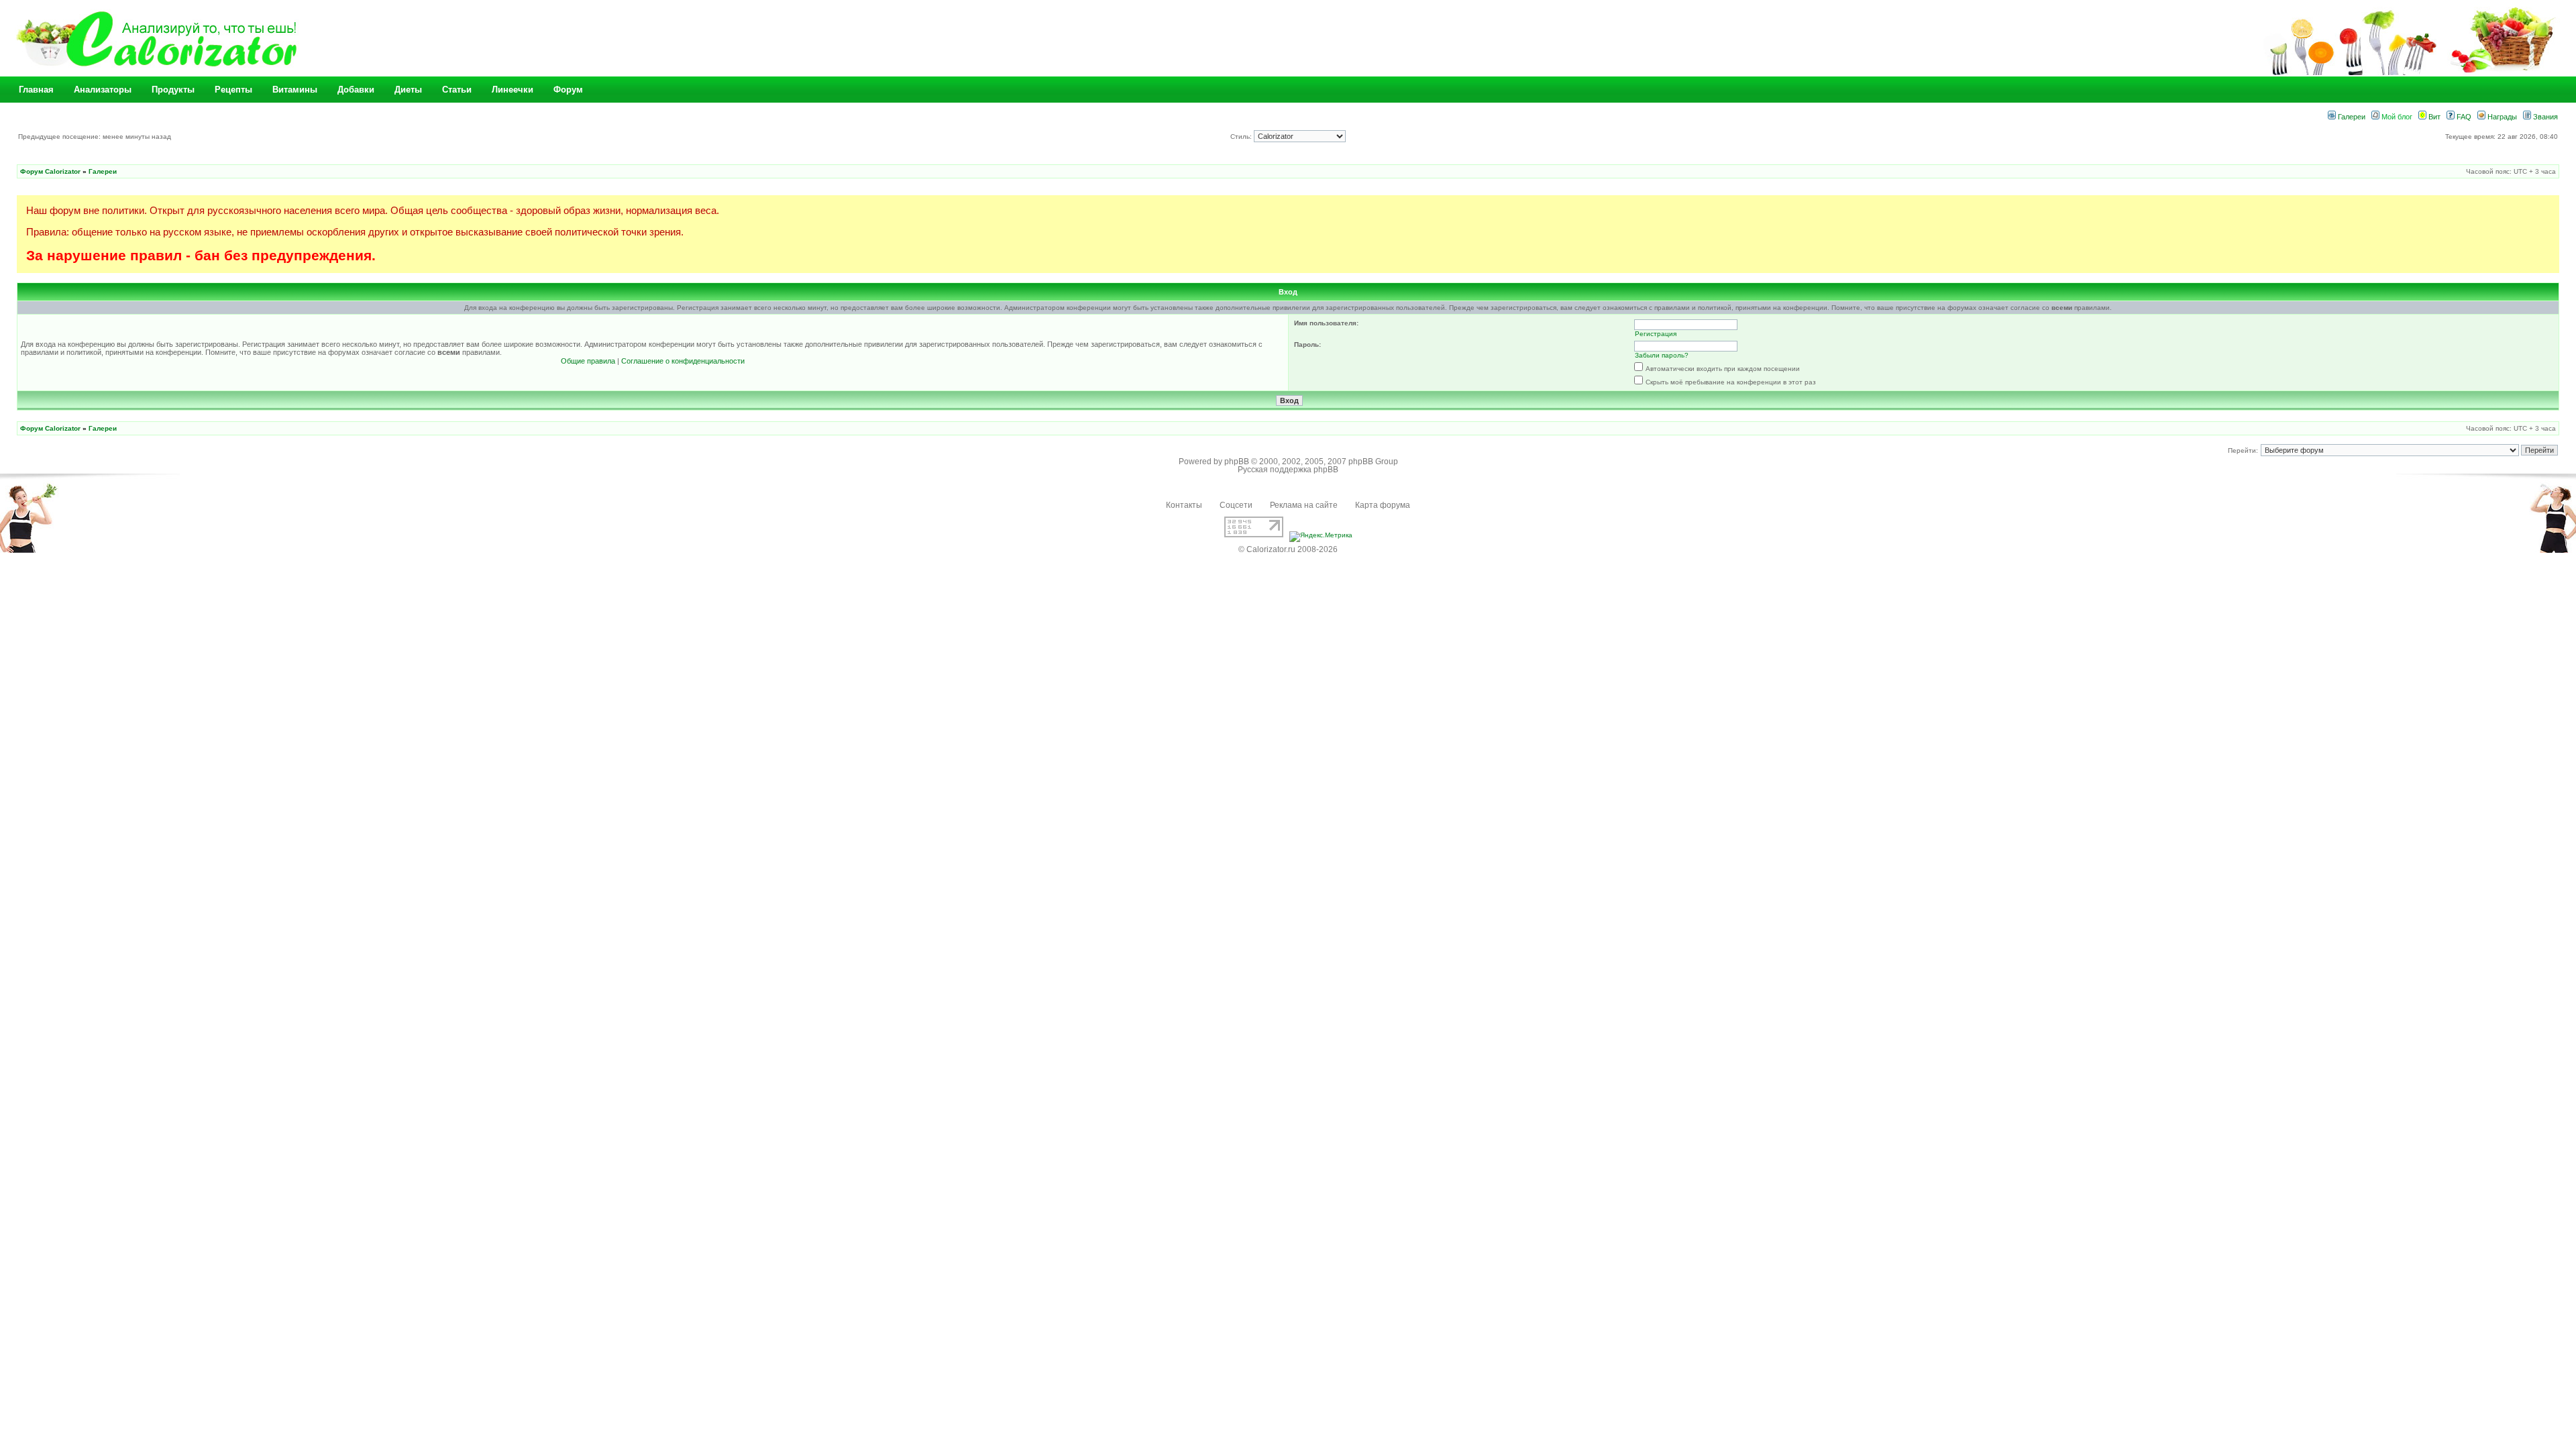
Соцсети (1236, 505)
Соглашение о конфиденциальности (683, 361)
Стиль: (1242, 137)
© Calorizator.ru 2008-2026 (1288, 549)
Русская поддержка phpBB (1288, 470)
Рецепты (233, 90)
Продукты (173, 90)
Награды (2501, 117)
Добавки (356, 90)
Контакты (1184, 505)
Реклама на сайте (1304, 505)
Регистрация (1656, 334)
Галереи (2351, 117)
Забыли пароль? (1662, 355)
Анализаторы (103, 90)
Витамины (295, 90)
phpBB (1237, 462)
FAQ (2463, 117)
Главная (36, 90)
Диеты (408, 90)
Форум (568, 90)
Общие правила (588, 361)
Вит (2433, 117)
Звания (2544, 117)
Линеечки (513, 90)
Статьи (457, 90)
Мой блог (2396, 117)
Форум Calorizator (50, 171)
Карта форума (1383, 505)
